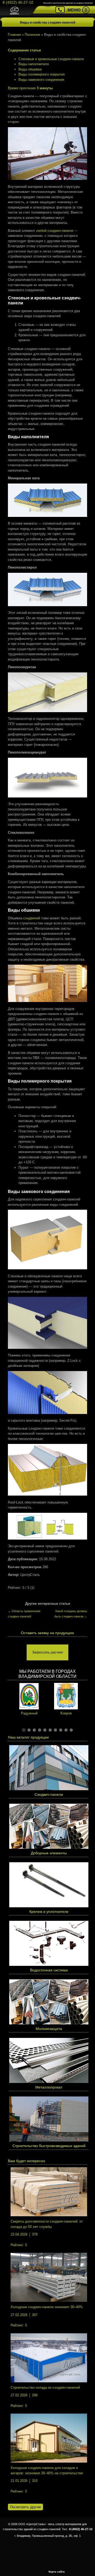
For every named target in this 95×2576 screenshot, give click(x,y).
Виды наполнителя (34, 64)
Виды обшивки (30, 69)
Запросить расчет (47, 1652)
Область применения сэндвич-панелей (24, 1614)
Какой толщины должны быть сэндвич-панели (71, 1614)
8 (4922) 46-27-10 (18, 2)
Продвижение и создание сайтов (80, 2571)
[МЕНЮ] (86, 11)
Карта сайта (57, 2572)
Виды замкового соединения (41, 80)
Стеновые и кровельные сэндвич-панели (51, 59)
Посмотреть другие (25, 2507)
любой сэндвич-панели (55, 231)
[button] (24, 1730)
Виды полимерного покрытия (42, 74)
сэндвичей (32, 918)
